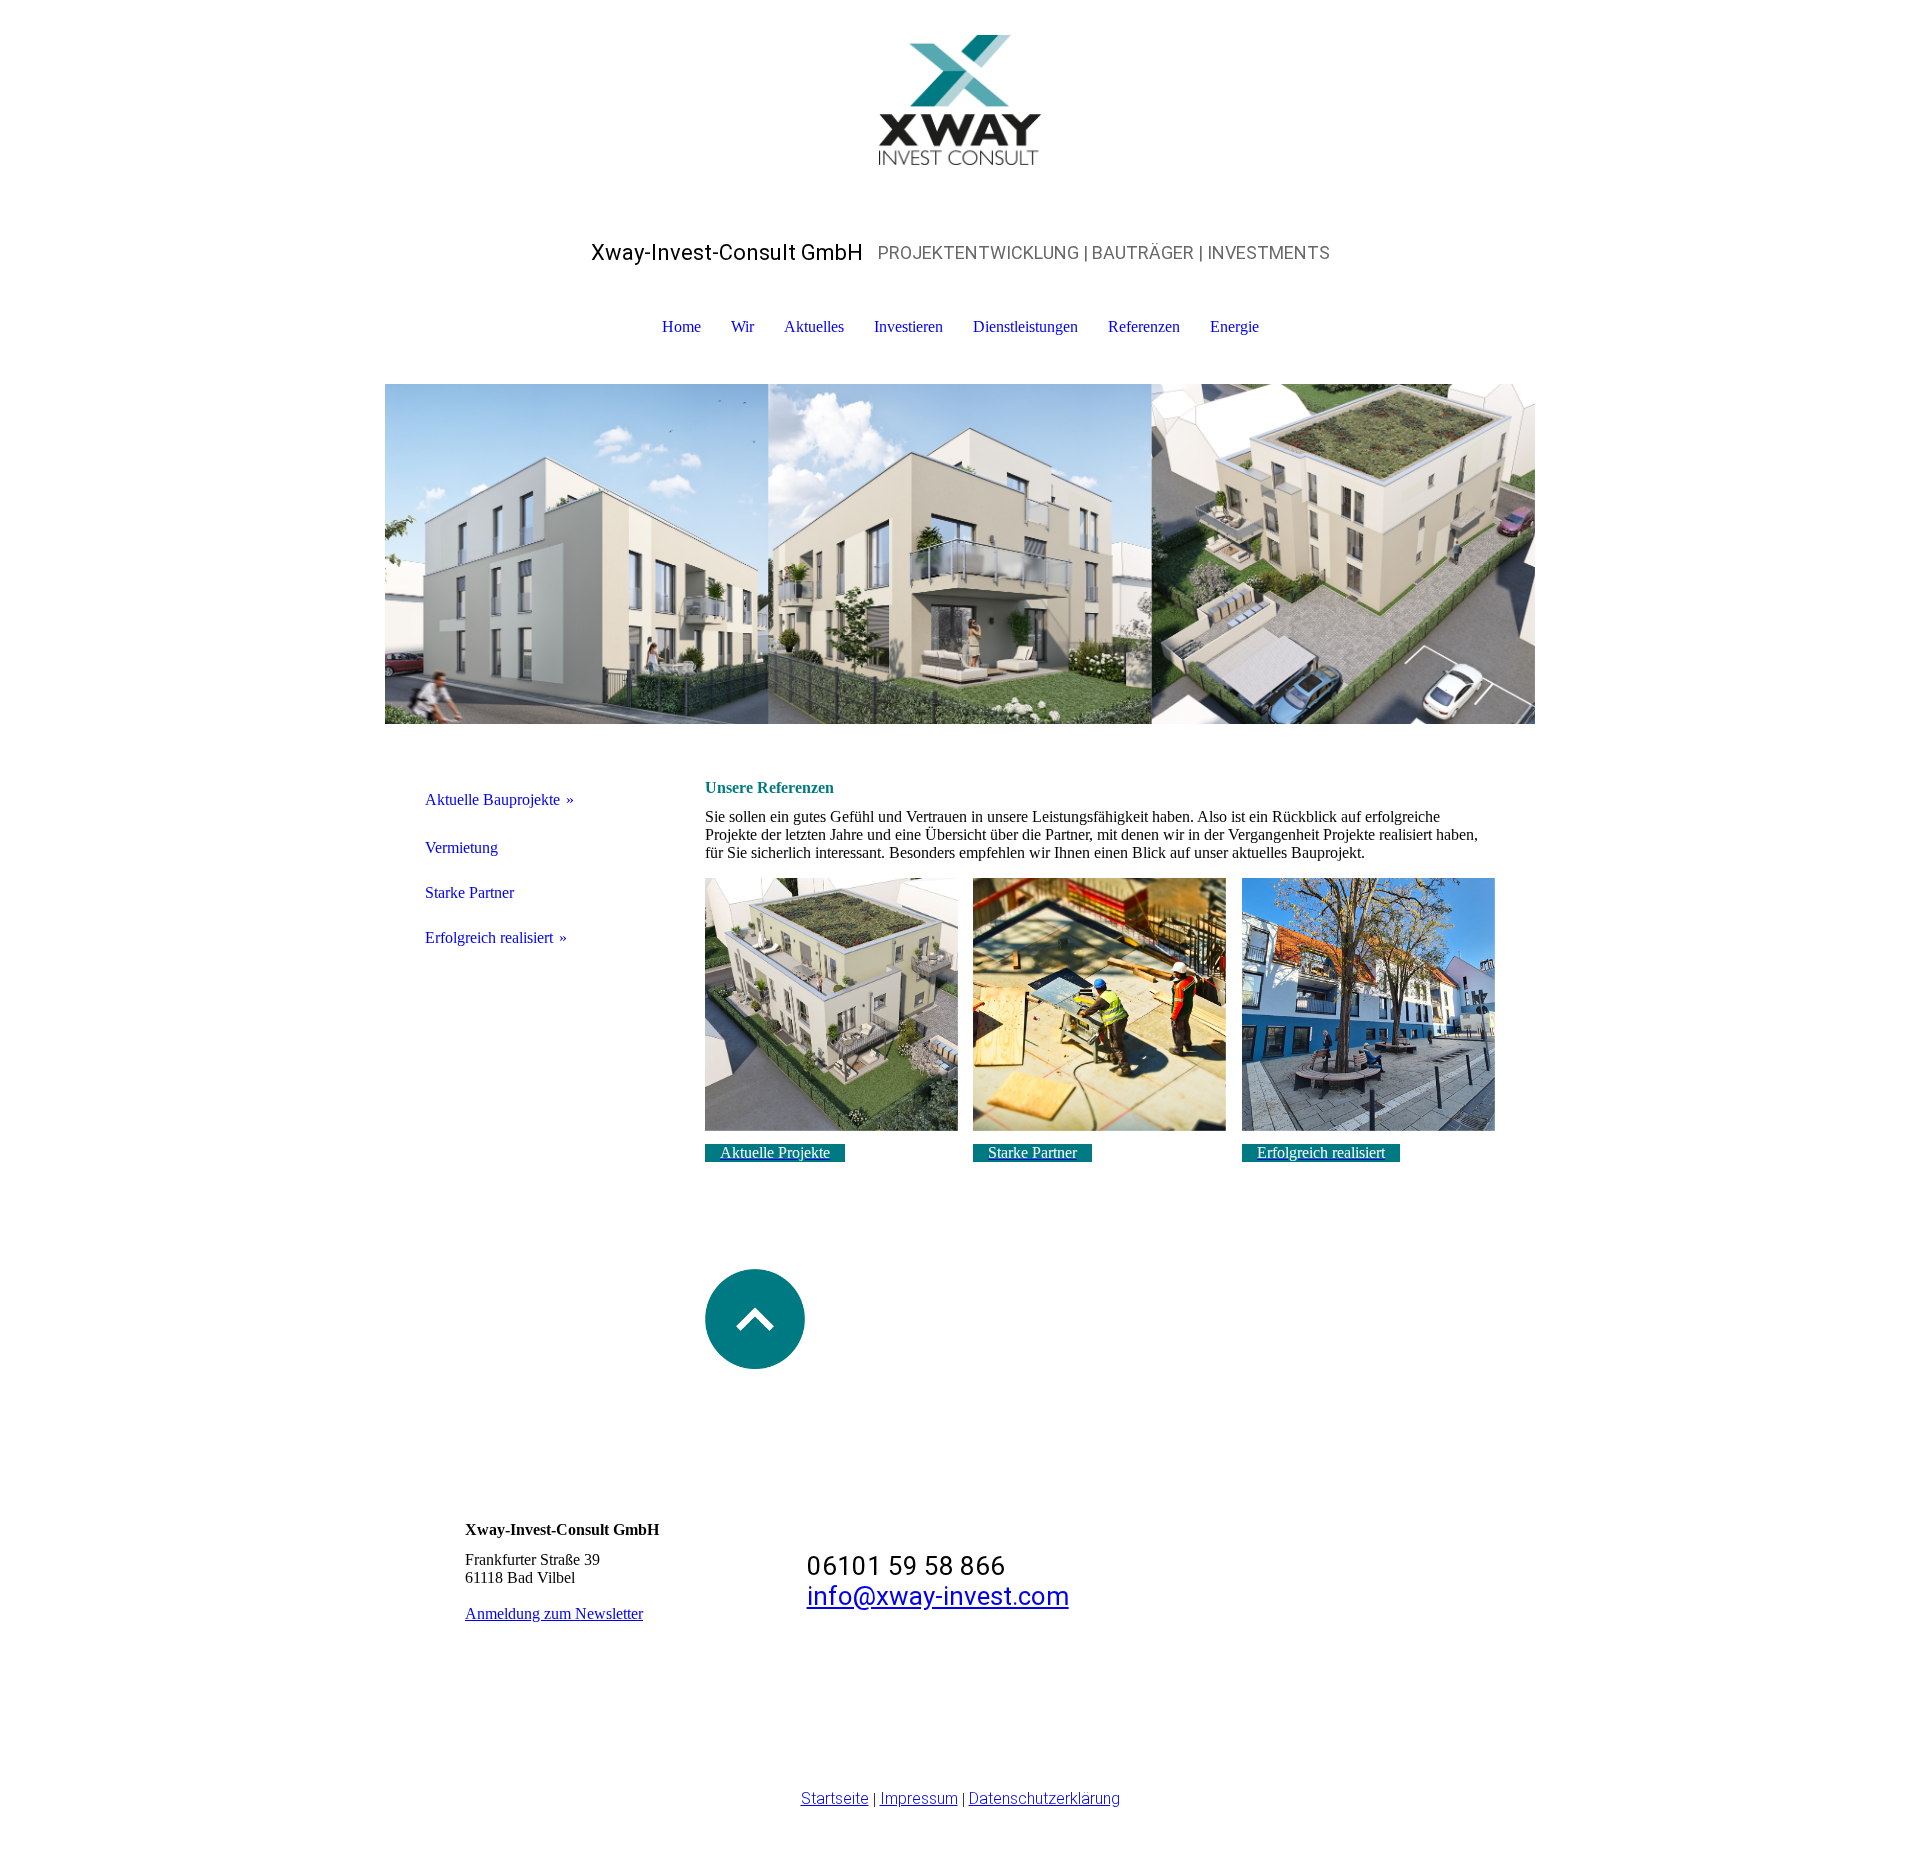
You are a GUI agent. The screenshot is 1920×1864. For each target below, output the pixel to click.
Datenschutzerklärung (1044, 1798)
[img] (960, 100)
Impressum (919, 1798)
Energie (1234, 326)
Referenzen (1144, 326)
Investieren (908, 326)
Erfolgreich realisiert (489, 937)
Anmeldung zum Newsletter (554, 1613)
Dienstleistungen (1025, 326)
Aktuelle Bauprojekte (492, 799)
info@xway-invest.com (938, 1596)
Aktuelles (814, 326)
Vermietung (461, 847)
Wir (742, 326)
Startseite (835, 1798)
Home (681, 326)
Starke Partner (469, 892)
